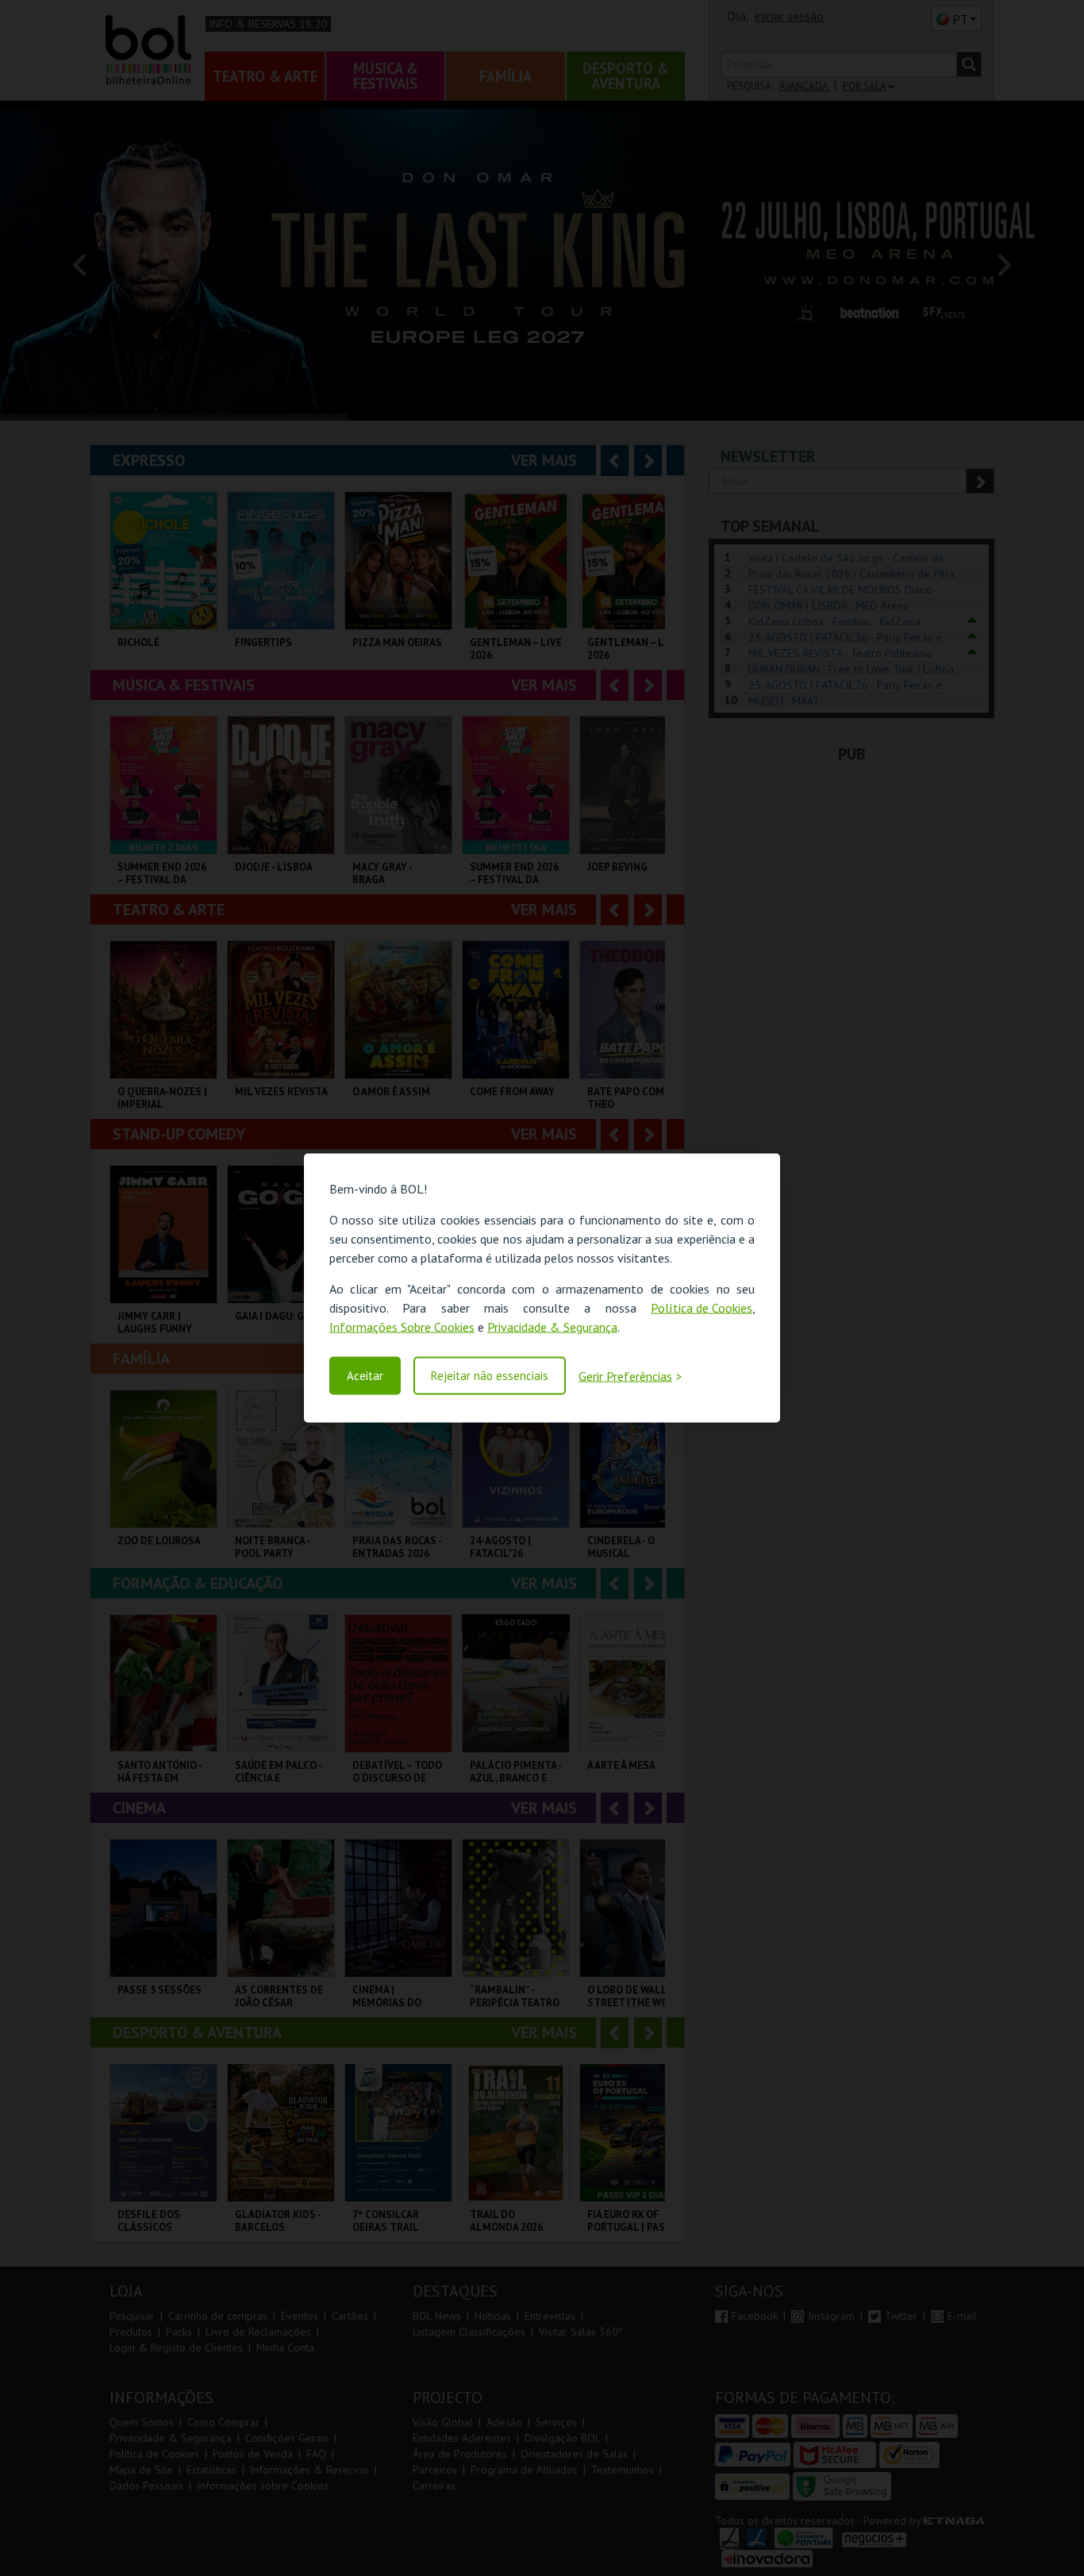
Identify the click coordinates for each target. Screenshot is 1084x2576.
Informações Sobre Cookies (402, 1327)
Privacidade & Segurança (552, 1327)
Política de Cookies (702, 1308)
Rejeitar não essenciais (490, 1376)
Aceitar (365, 1376)
